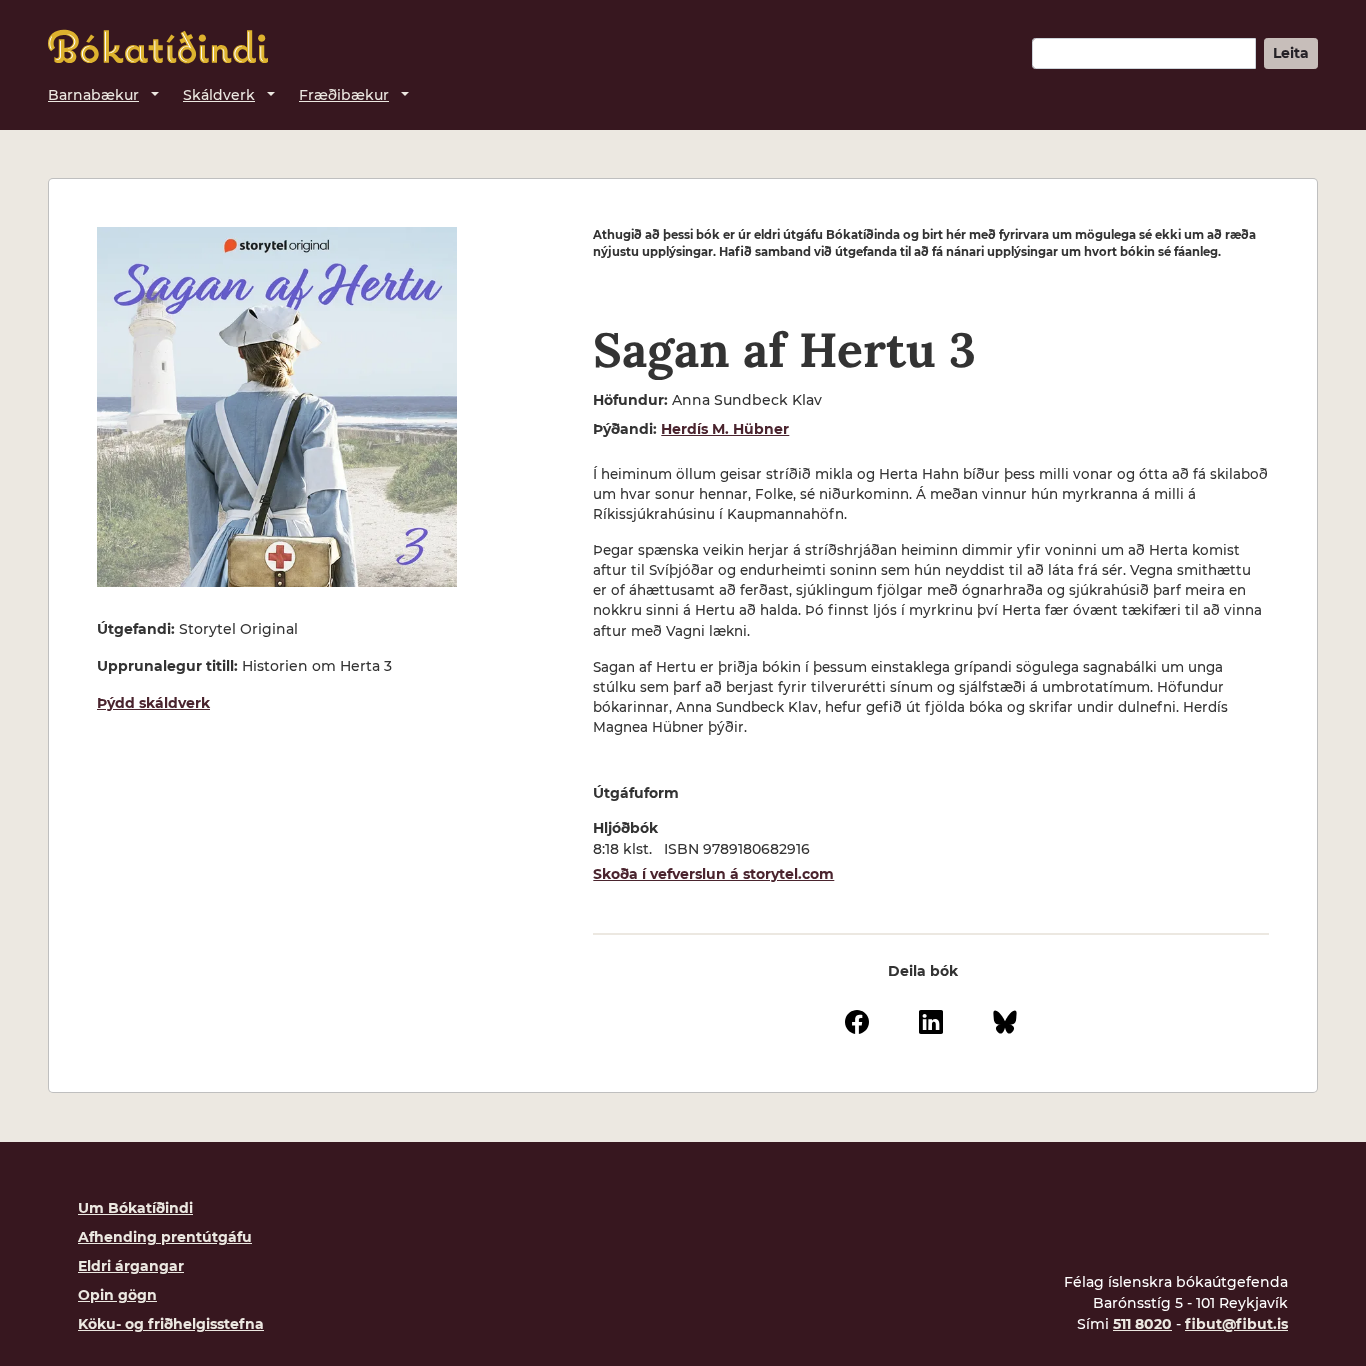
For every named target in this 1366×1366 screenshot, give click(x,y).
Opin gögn (117, 1295)
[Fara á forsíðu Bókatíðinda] (158, 46)
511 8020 (1142, 1324)
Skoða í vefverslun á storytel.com (713, 874)
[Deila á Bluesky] (1005, 1020)
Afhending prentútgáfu (165, 1237)
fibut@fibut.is (1236, 1324)
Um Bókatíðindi (135, 1208)
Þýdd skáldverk (153, 703)
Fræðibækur (344, 95)
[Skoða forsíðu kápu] (277, 407)
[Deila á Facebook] (857, 1020)
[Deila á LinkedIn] (931, 1020)
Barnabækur (93, 95)
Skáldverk (219, 95)
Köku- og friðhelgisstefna (171, 1324)
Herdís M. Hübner (725, 429)
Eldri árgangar (131, 1266)
